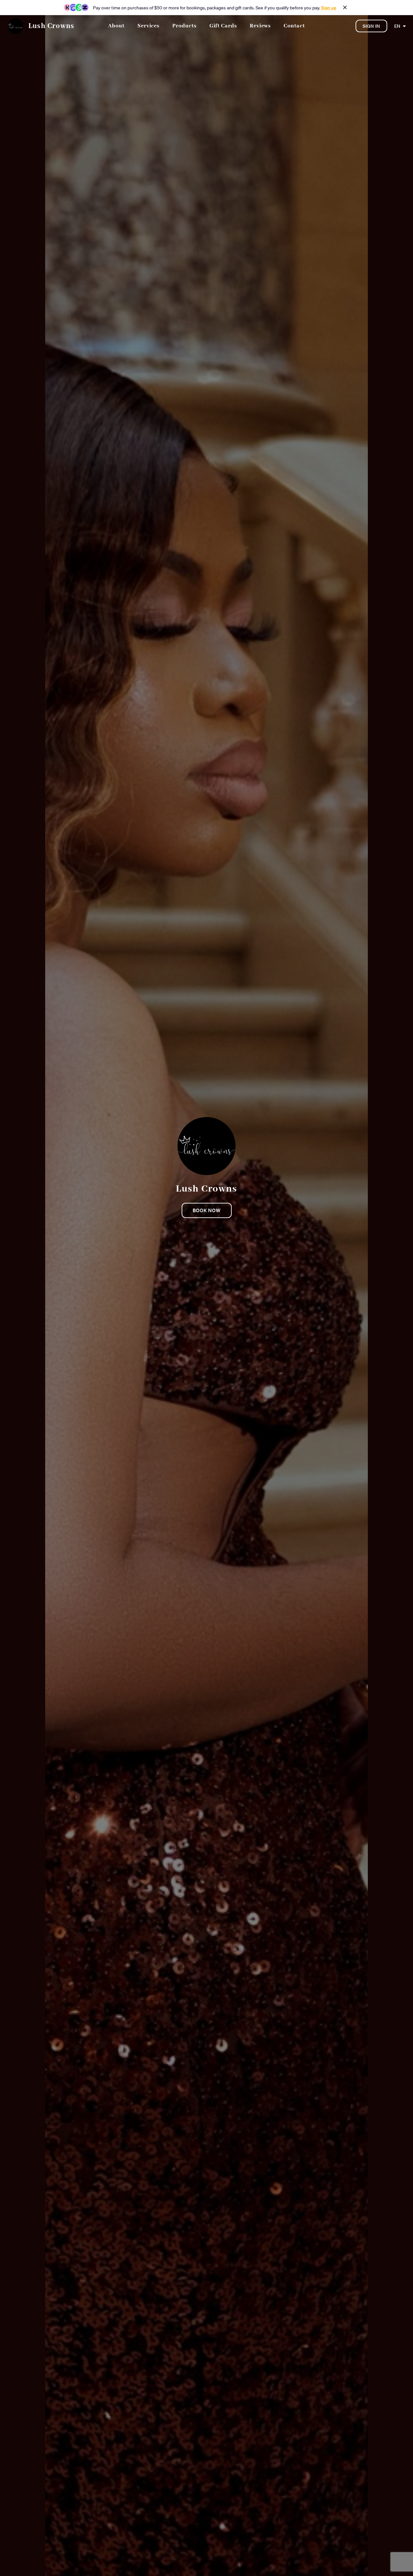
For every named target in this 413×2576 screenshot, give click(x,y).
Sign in (371, 26)
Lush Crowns (51, 26)
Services (148, 26)
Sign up (329, 8)
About (116, 26)
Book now (207, 1210)
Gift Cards (223, 26)
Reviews (260, 26)
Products (184, 26)
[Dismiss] (345, 7)
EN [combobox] (397, 26)
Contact (294, 26)
